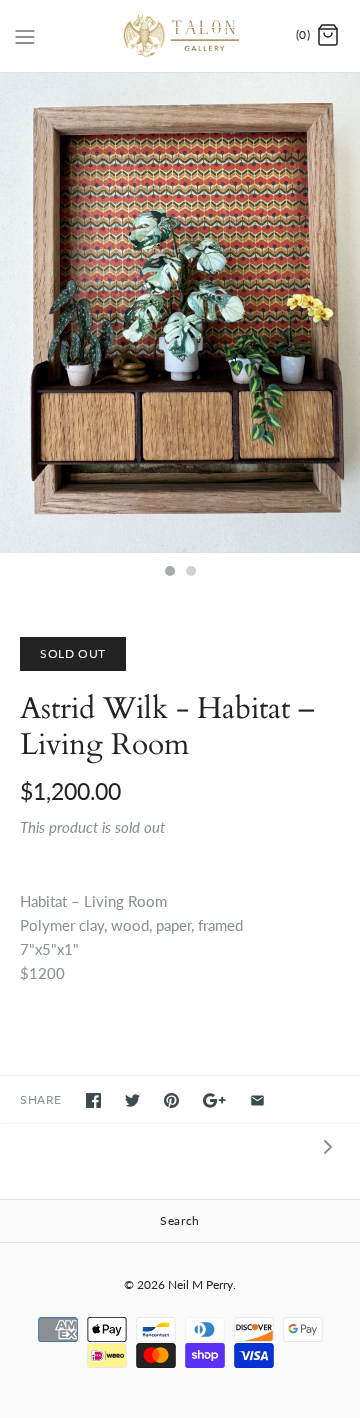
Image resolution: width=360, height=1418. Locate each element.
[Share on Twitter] (132, 1100)
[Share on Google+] (214, 1100)
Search (180, 1220)
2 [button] (190, 573)
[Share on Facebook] (93, 1100)
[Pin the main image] (171, 1100)
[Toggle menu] (25, 35)
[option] (180, 313)
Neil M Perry (200, 1284)
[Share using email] (257, 1100)
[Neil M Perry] (180, 36)
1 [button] (169, 573)
